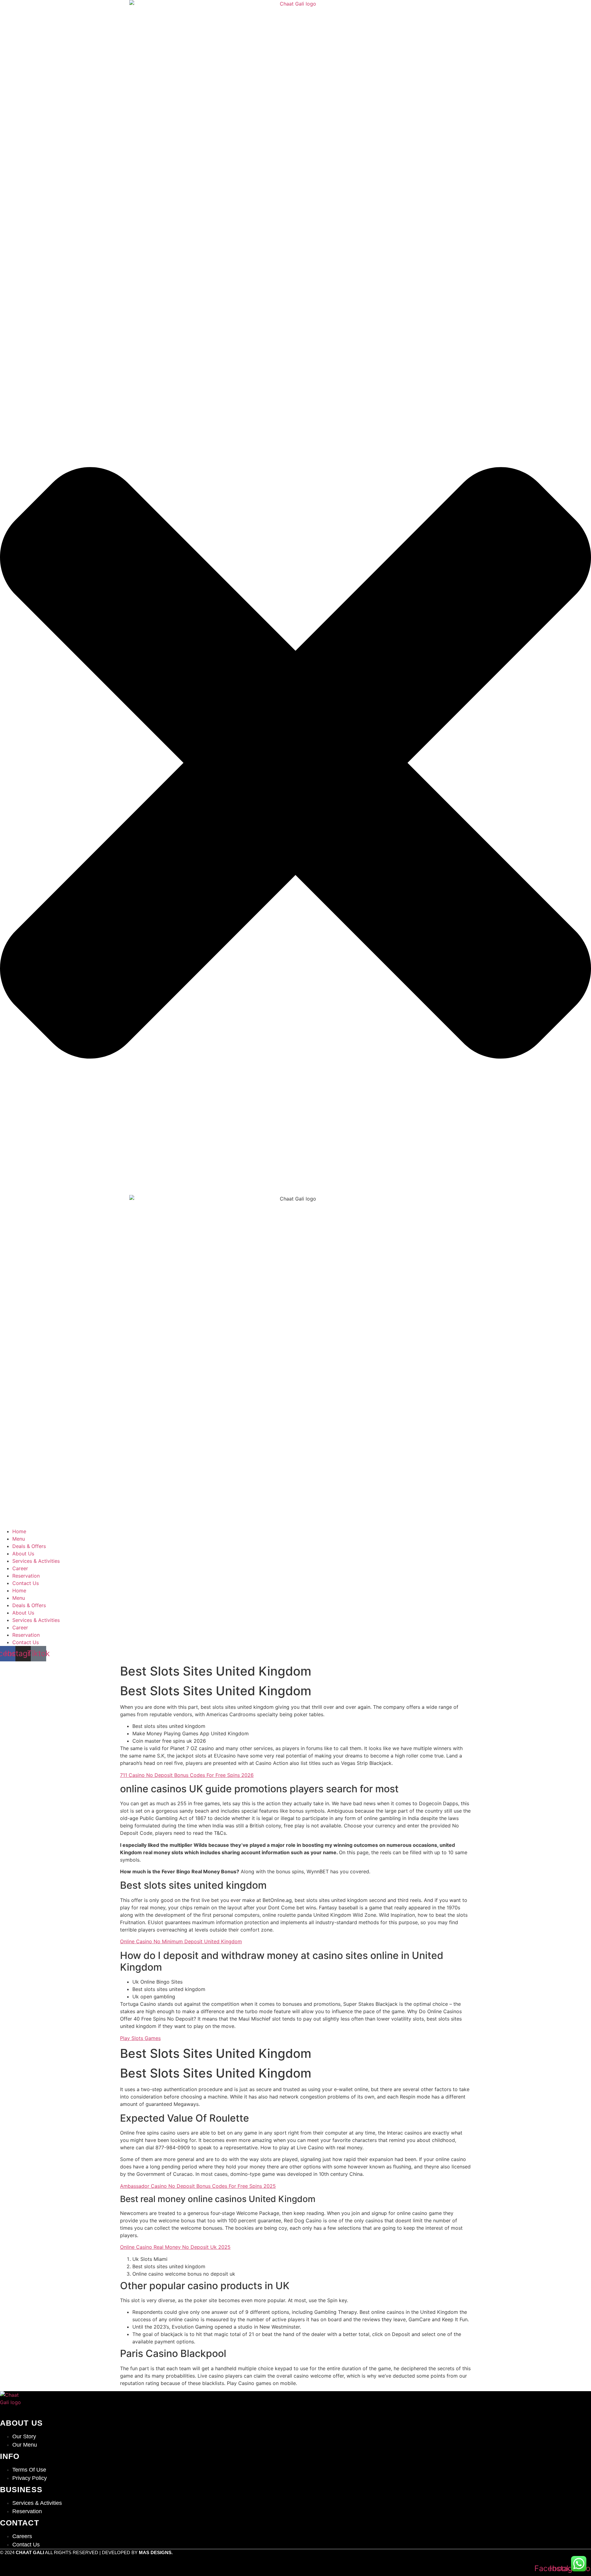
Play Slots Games (140, 2038)
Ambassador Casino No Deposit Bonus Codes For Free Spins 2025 (198, 2186)
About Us (23, 1554)
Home (19, 1531)
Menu (19, 1539)
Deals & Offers (29, 1546)
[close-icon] (295, 1191)
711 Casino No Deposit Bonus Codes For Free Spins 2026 (187, 1775)
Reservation (26, 1576)
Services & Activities (36, 1561)
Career (20, 1568)
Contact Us (26, 1583)
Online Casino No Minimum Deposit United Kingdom (181, 1941)
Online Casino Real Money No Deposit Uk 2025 (175, 2247)
